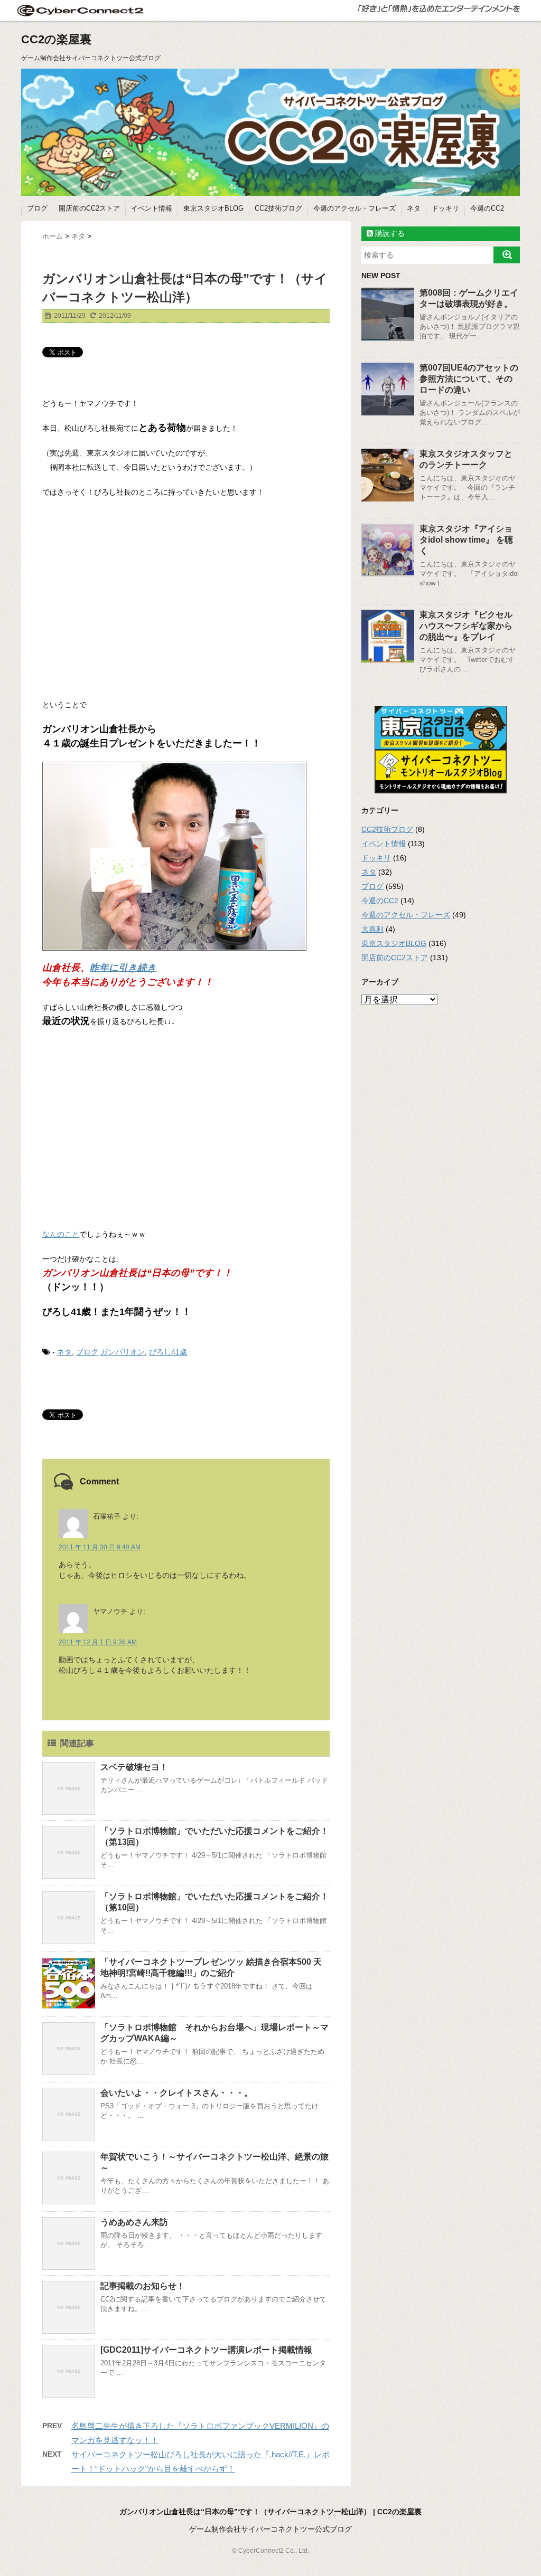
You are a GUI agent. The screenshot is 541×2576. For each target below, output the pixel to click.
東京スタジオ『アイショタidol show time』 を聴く (466, 540)
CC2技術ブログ (278, 208)
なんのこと (61, 1234)
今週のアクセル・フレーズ (355, 208)
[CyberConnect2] (79, 10)
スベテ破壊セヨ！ (134, 1767)
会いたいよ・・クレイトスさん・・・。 (176, 2093)
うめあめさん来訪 (134, 2222)
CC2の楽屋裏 (56, 39)
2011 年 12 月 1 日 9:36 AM (98, 1642)
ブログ (37, 208)
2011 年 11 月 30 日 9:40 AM (100, 1547)
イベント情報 (152, 208)
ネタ (414, 208)
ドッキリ (445, 208)
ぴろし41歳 (168, 1352)
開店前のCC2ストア (89, 208)
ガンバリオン (123, 1352)
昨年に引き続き (123, 968)
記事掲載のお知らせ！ (143, 2286)
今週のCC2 (487, 208)
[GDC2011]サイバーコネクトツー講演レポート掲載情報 (206, 2350)
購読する (389, 233)
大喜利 (372, 929)
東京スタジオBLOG (213, 208)
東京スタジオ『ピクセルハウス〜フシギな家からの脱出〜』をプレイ (466, 626)
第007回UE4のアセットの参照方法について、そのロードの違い (469, 379)
